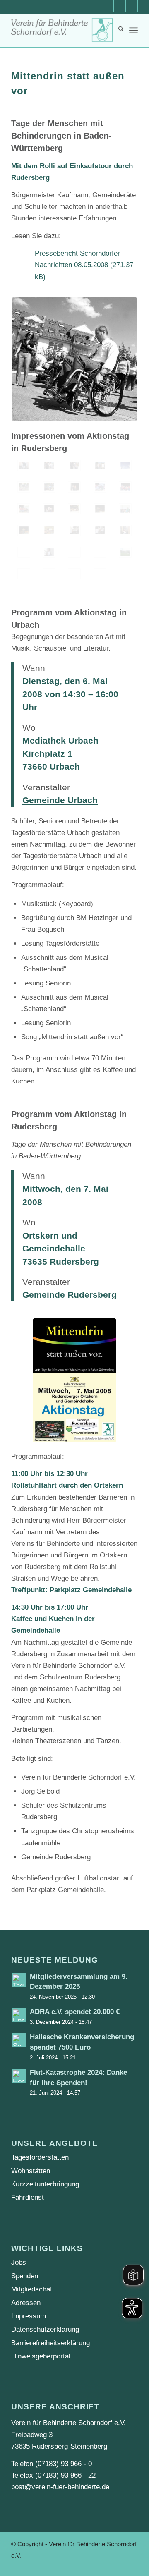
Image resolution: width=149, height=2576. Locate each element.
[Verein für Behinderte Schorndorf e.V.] (62, 30)
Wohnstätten (31, 2171)
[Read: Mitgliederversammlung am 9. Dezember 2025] (19, 1980)
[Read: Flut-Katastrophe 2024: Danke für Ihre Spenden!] (19, 2076)
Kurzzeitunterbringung (45, 2184)
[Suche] (117, 30)
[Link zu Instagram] (132, 6)
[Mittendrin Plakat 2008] (74, 1380)
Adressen (26, 2303)
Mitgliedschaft (33, 2289)
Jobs (19, 2262)
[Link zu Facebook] (120, 6)
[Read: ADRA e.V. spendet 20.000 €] (19, 2015)
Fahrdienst (28, 2197)
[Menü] (133, 30)
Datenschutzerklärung (45, 2329)
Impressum (29, 2316)
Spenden (25, 2276)
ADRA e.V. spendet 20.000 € (75, 2012)
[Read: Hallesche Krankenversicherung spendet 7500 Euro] (19, 2040)
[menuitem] (117, 30)
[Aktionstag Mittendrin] (24, 465)
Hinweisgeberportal (41, 2356)
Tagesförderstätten (40, 2157)
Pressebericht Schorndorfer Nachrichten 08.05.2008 (77, 259)
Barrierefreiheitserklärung (50, 2343)
